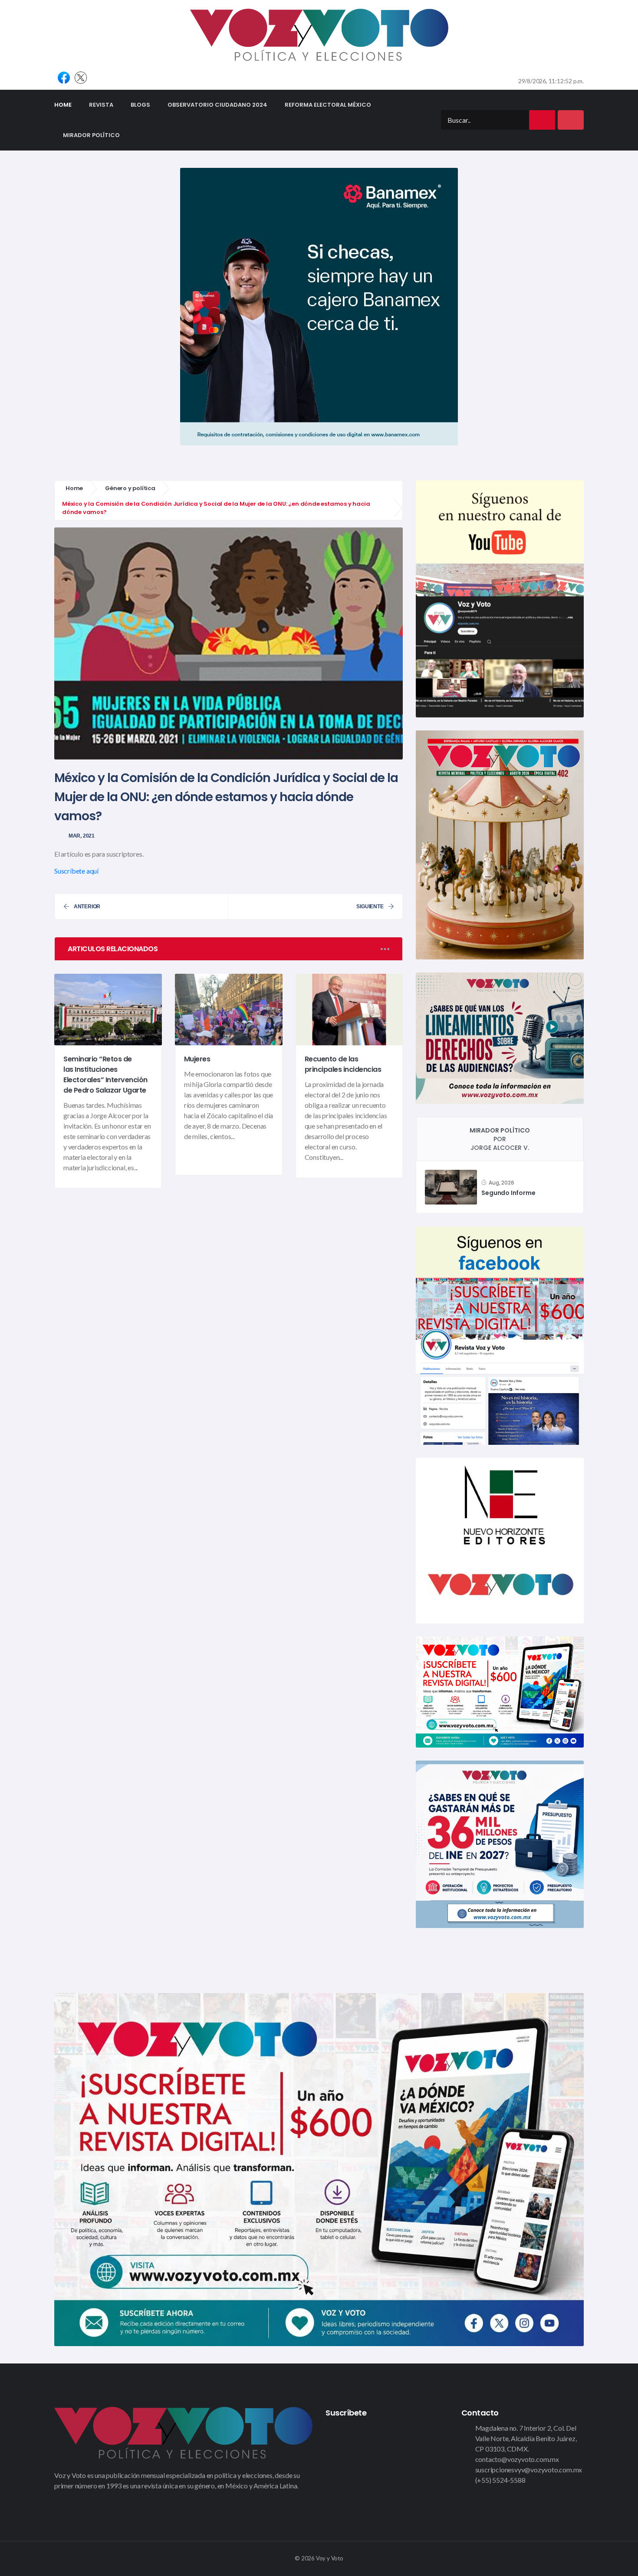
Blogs (140, 105)
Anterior (87, 907)
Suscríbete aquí (76, 871)
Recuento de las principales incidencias (343, 1064)
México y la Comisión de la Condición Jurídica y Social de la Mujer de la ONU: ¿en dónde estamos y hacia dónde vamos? (226, 797)
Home (67, 105)
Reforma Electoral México (328, 105)
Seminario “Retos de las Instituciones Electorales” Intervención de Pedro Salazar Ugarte (105, 1075)
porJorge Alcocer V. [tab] (500, 1139)
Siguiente (370, 907)
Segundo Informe (508, 1193)
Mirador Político (91, 135)
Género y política (130, 488)
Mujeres (197, 1059)
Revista (101, 105)
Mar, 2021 (82, 836)
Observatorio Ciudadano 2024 (217, 105)
